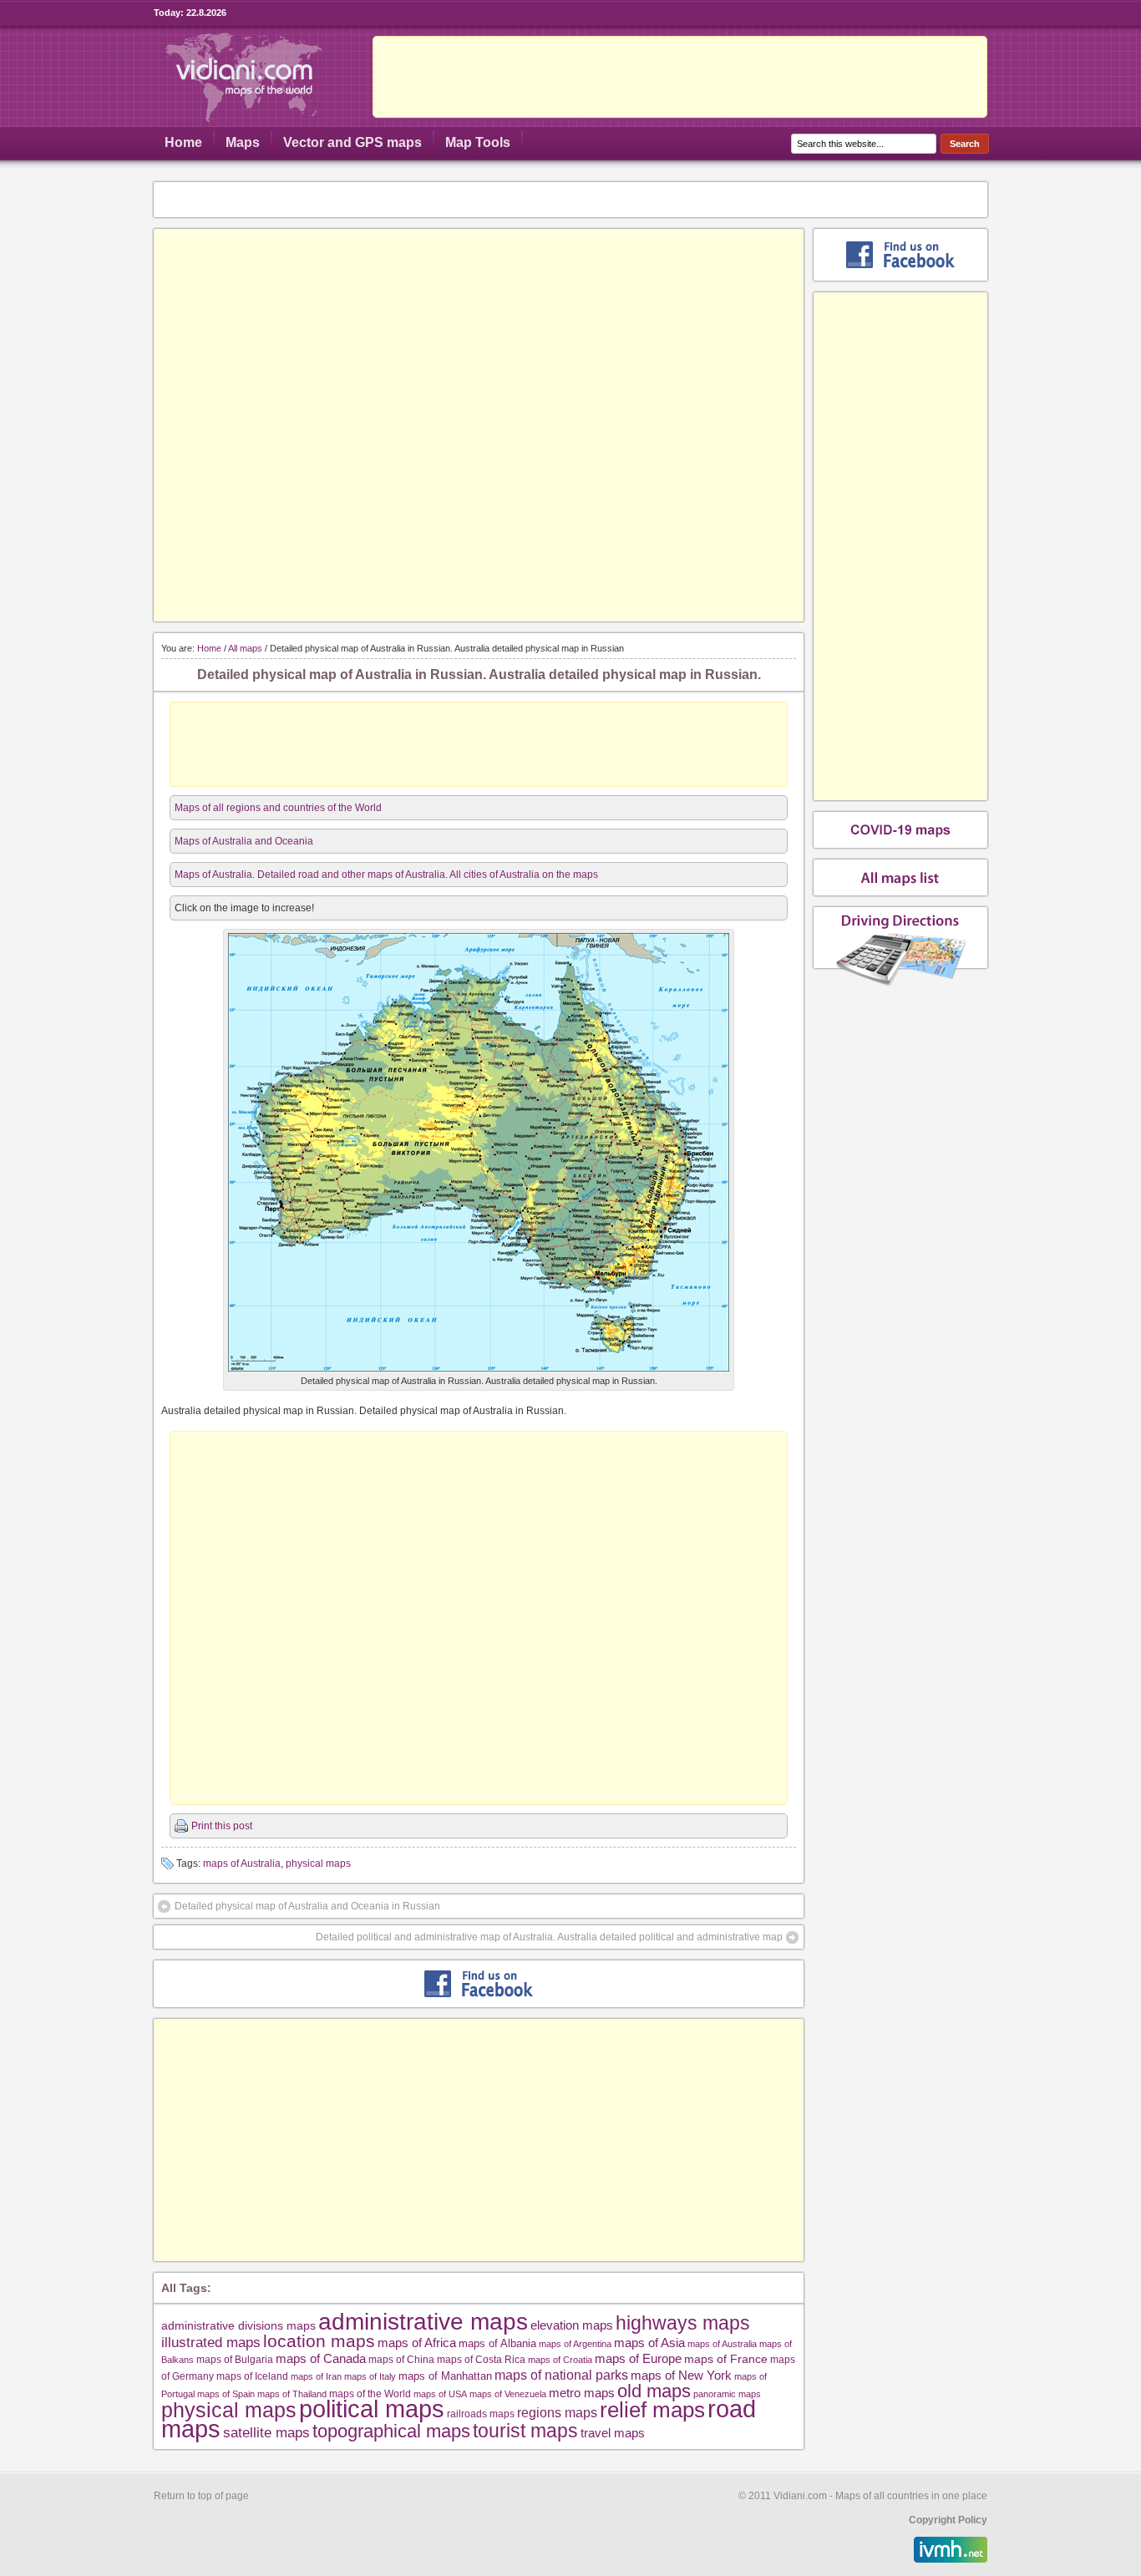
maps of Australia (242, 1864)
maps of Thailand (292, 2394)
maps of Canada (321, 2359)
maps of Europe (638, 2359)
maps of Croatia (560, 2360)
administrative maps (423, 2321)
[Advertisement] (680, 77)
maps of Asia (649, 2343)
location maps (319, 2341)
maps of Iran (316, 2376)
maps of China (401, 2360)
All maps (245, 648)
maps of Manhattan (445, 2376)
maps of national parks (561, 2375)
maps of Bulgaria (235, 2359)
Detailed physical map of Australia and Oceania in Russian (307, 1906)
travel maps (613, 2433)
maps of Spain (226, 2394)
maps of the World (370, 2393)
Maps (243, 142)
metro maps (582, 2393)
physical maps (318, 1864)
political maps (372, 2409)
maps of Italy (370, 2376)
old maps (654, 2391)
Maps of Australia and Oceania (244, 841)
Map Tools (478, 142)
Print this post (222, 1826)
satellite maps (266, 2433)
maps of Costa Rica (481, 2360)
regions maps (557, 2413)
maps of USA (440, 2394)
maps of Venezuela (508, 2394)
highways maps (683, 2323)
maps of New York (681, 2376)
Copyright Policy (948, 2520)
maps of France (726, 2359)
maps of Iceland (252, 2376)
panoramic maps (727, 2394)
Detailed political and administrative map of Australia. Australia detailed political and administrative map (549, 1937)
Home (183, 142)
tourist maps (525, 2431)
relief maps (652, 2410)
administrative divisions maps (238, 2325)
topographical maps (391, 2431)
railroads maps (481, 2414)
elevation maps (572, 2325)
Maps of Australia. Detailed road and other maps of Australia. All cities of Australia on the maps (386, 875)
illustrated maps (211, 2342)
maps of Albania (497, 2343)
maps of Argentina (575, 2344)
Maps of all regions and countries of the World (278, 808)
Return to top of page (201, 2496)
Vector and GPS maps (352, 142)
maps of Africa (417, 2343)
